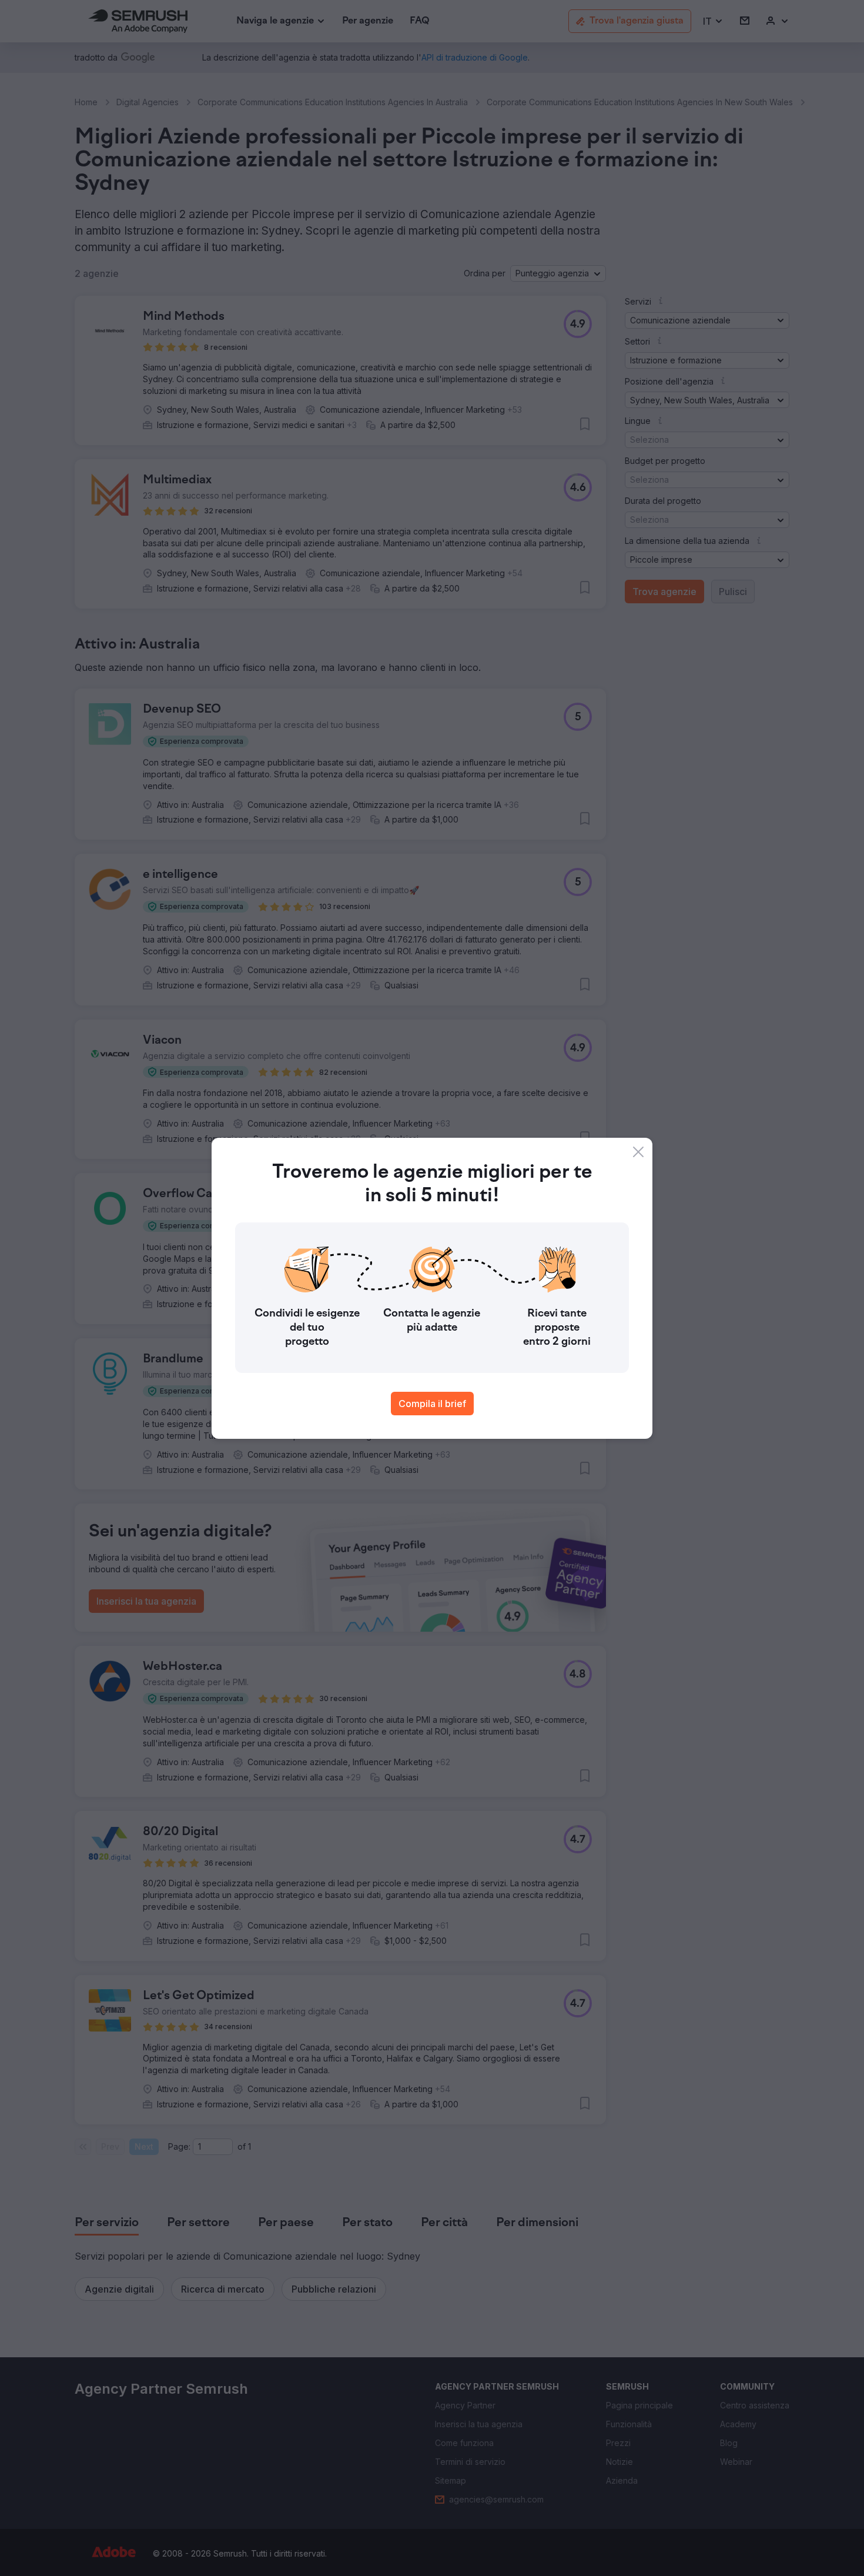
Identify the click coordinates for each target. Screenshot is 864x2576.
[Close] (638, 1152)
